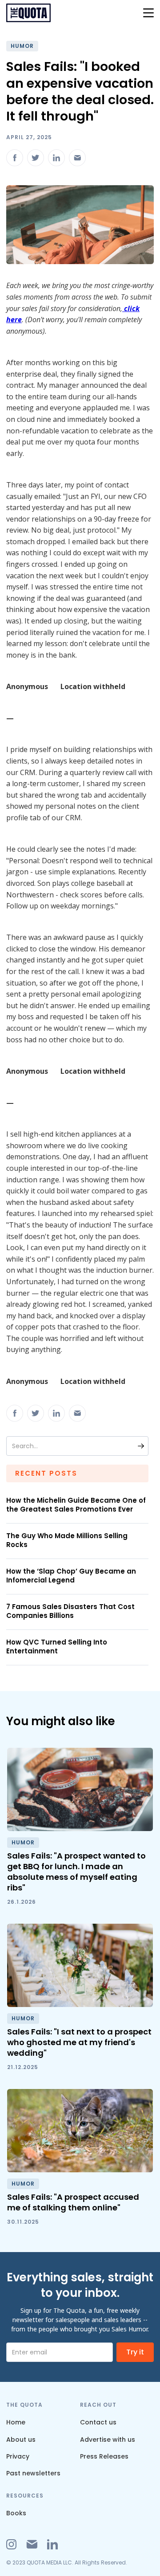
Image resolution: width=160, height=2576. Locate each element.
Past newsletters (33, 2473)
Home (16, 2422)
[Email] (77, 158)
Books (16, 2513)
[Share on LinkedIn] (56, 158)
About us (21, 2440)
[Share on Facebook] (15, 158)
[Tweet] (36, 158)
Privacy (18, 2456)
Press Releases (104, 2456)
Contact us (98, 2422)
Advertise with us (108, 2440)
